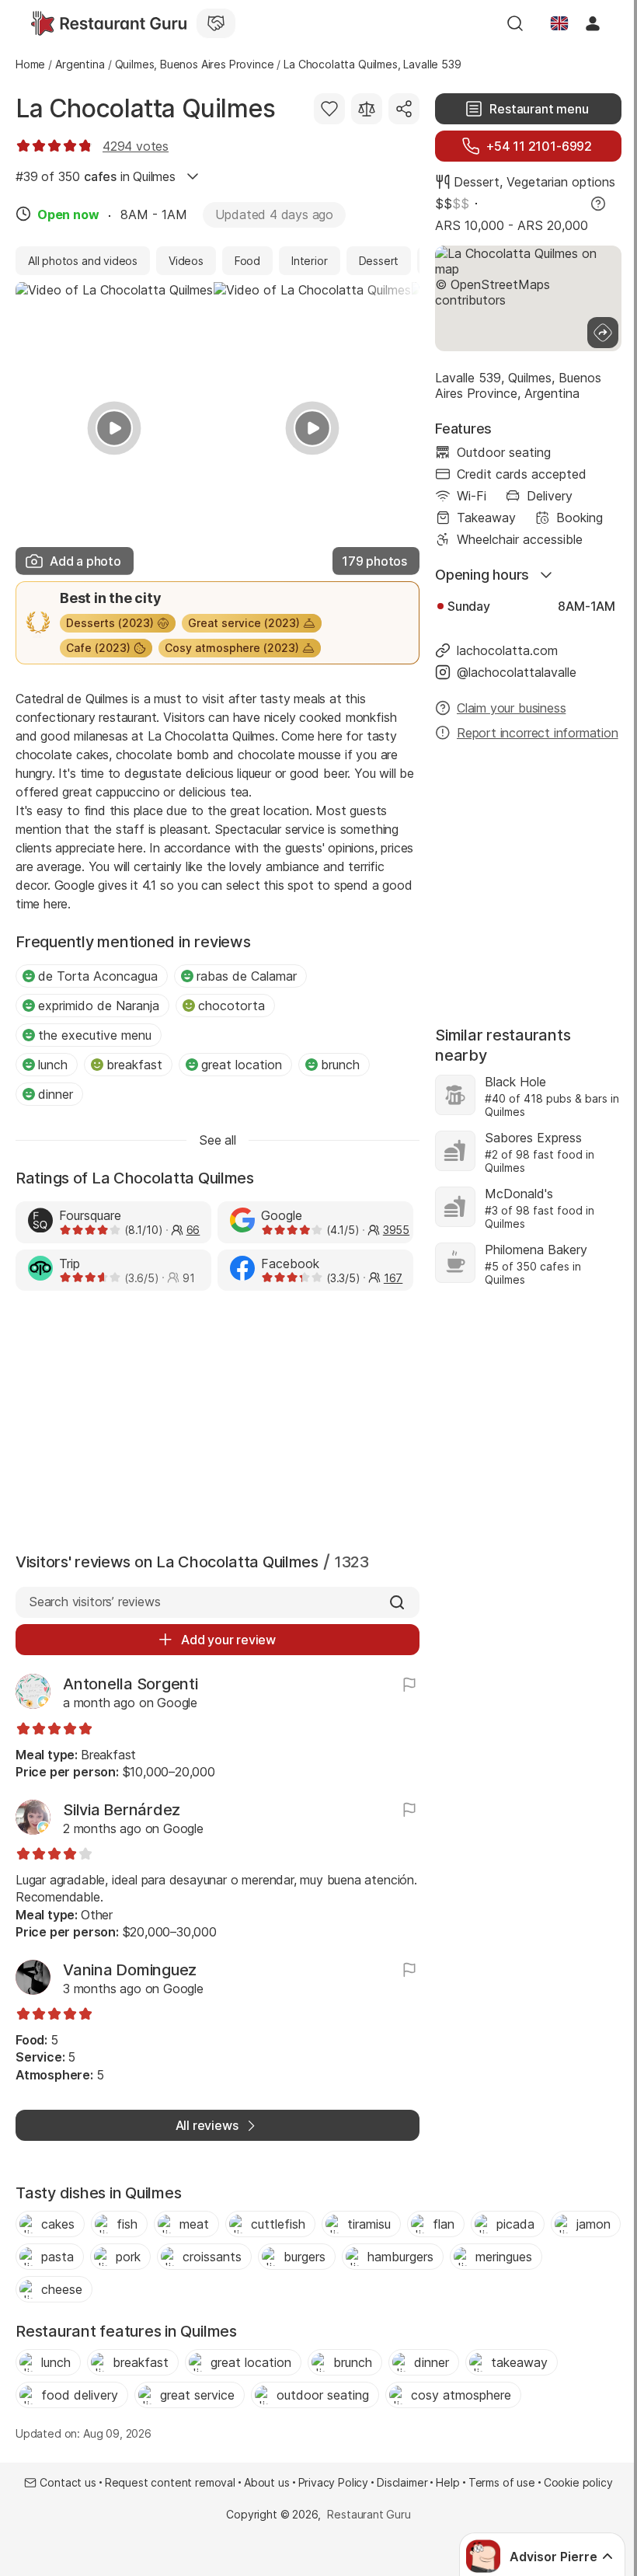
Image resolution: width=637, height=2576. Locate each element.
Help (447, 2482)
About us (267, 2482)
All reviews (207, 2125)
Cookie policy (578, 2482)
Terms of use (502, 2482)
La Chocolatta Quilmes (146, 108)
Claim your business (511, 708)
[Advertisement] (218, 1418)
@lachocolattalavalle (517, 672)
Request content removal (170, 2482)
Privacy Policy (334, 2482)
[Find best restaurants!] (109, 23)
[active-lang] (559, 23)
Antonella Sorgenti (131, 1684)
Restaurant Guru (369, 2514)
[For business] (216, 23)
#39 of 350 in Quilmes (96, 176)
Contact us (68, 2482)
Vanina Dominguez (130, 1970)
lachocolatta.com (507, 650)
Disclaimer (402, 2482)
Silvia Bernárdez (122, 1810)
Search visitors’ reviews (94, 1602)
